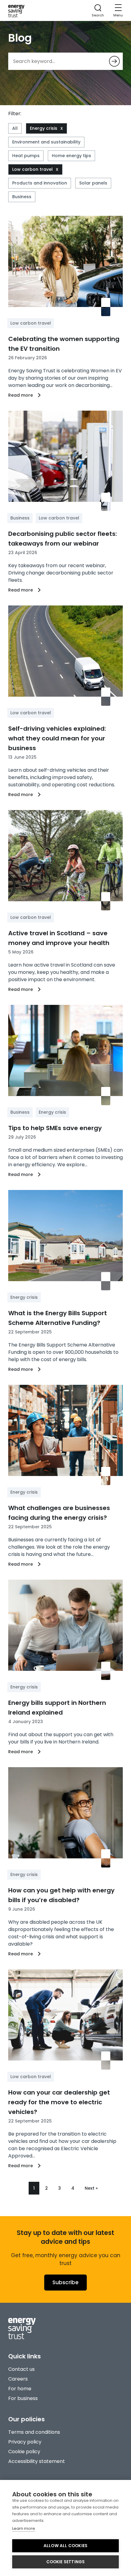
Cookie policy (24, 2452)
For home (20, 2389)
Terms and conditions (34, 2432)
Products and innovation (40, 183)
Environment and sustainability (46, 142)
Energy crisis (44, 128)
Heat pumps (26, 156)
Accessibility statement (37, 2461)
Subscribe (65, 2282)
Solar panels (93, 183)
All (15, 128)
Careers (18, 2379)
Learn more (24, 2528)
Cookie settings (66, 2562)
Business (22, 197)
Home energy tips (71, 156)
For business (23, 2398)
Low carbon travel (32, 169)
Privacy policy (25, 2442)
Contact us (21, 2369)
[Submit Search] (114, 61)
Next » (91, 2188)
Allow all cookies (65, 2546)
